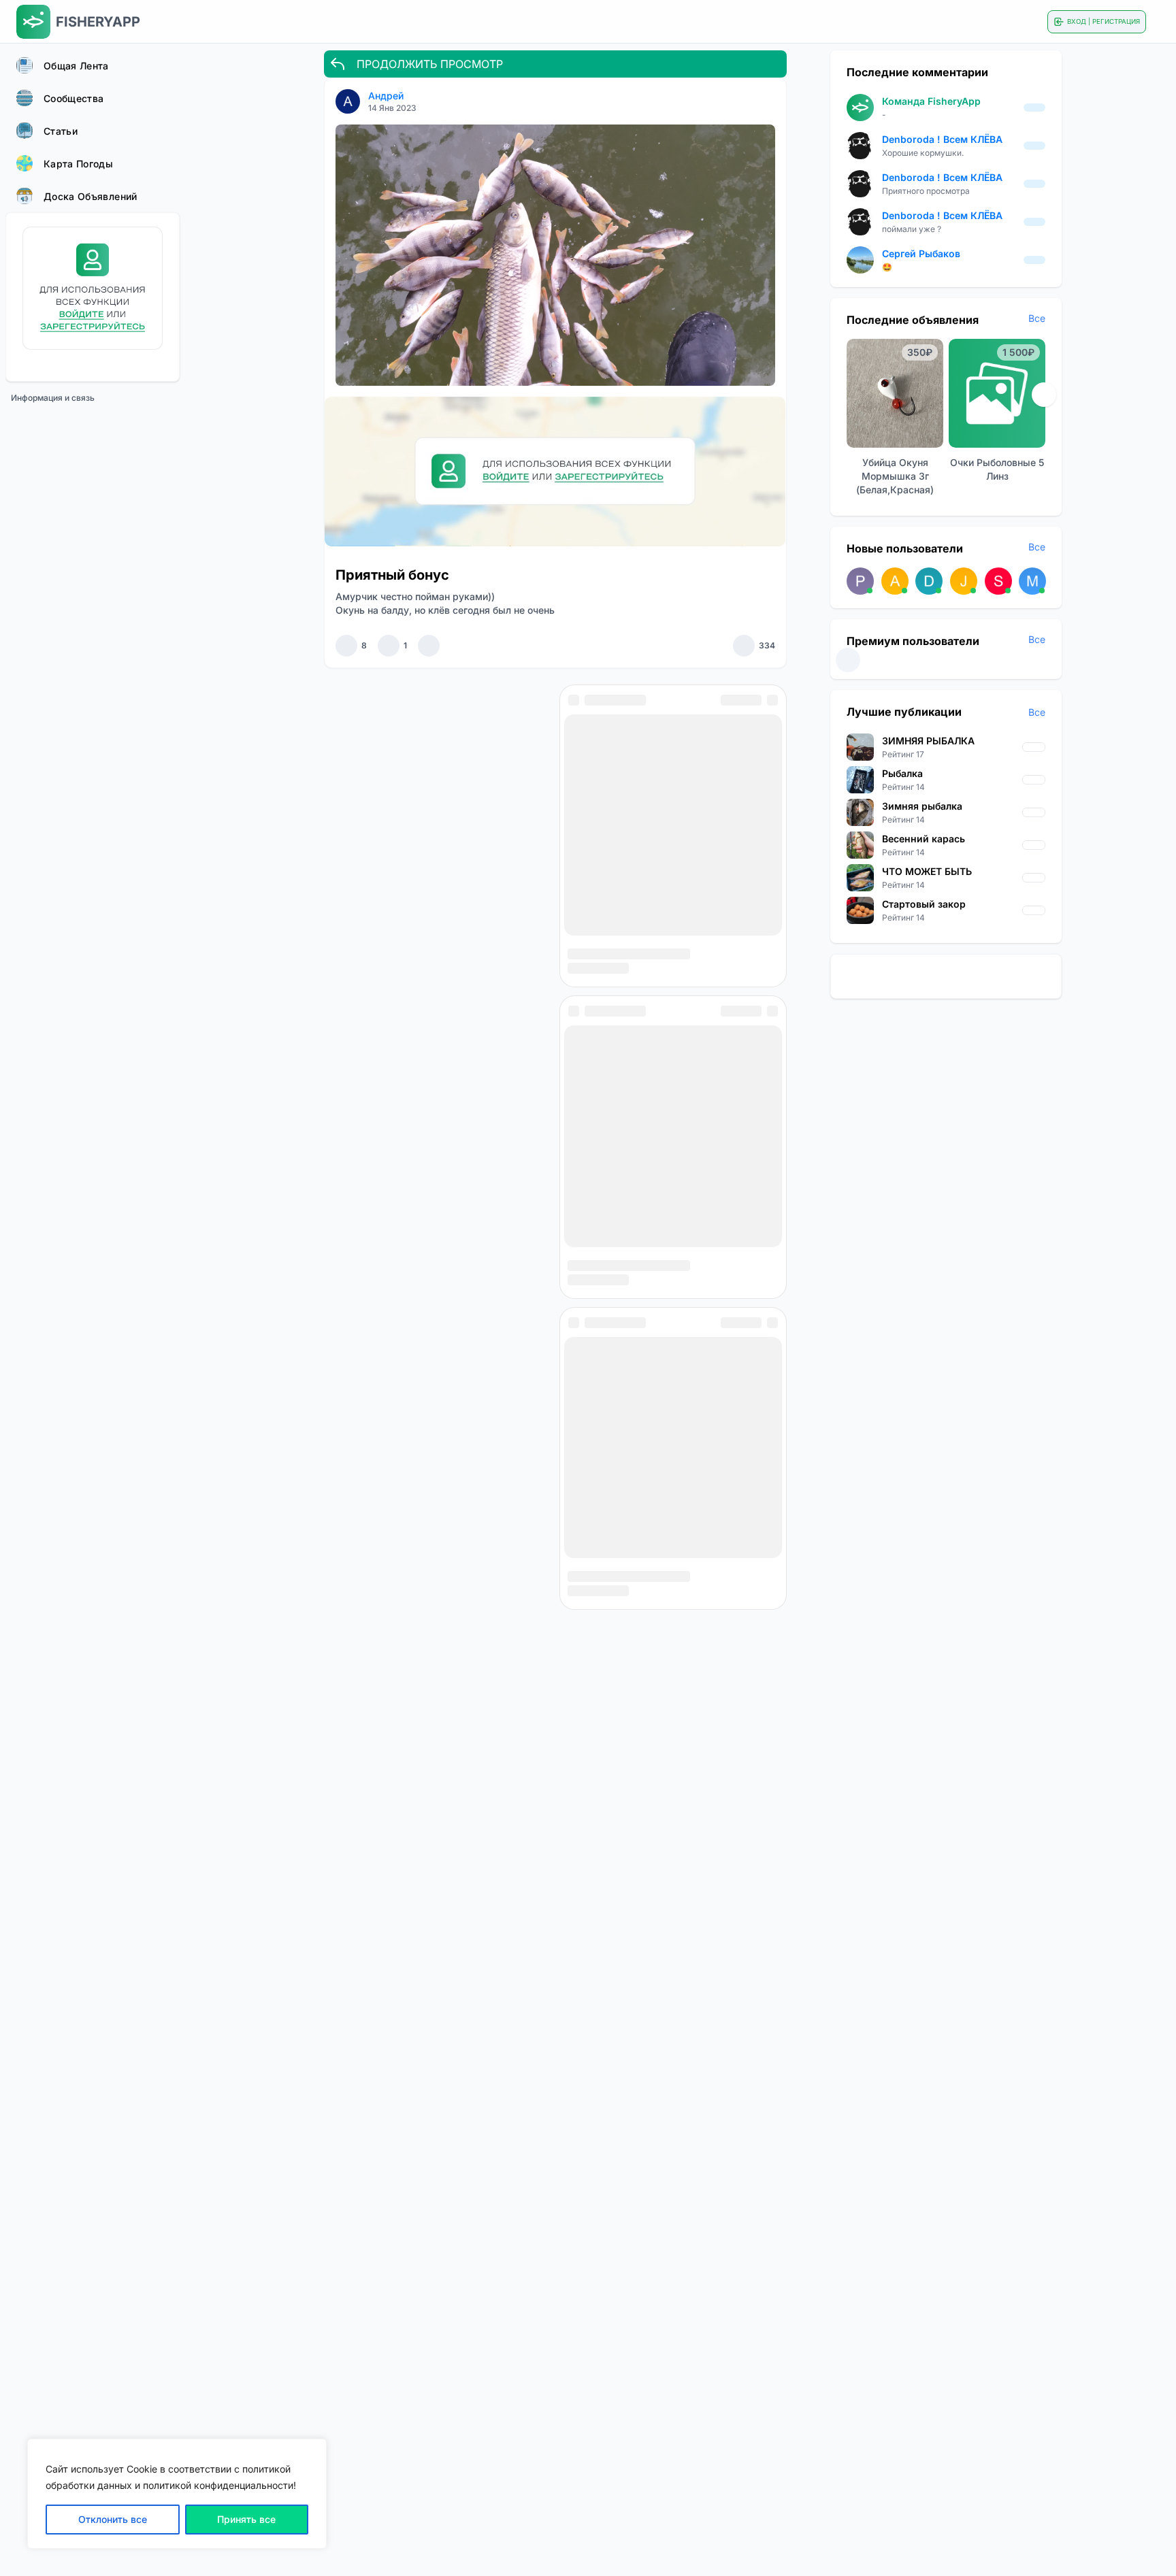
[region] (177, 2494)
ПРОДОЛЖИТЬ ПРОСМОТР (430, 64)
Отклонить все (113, 2519)
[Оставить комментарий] (389, 646)
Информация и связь (53, 398)
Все (1037, 318)
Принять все (246, 2519)
